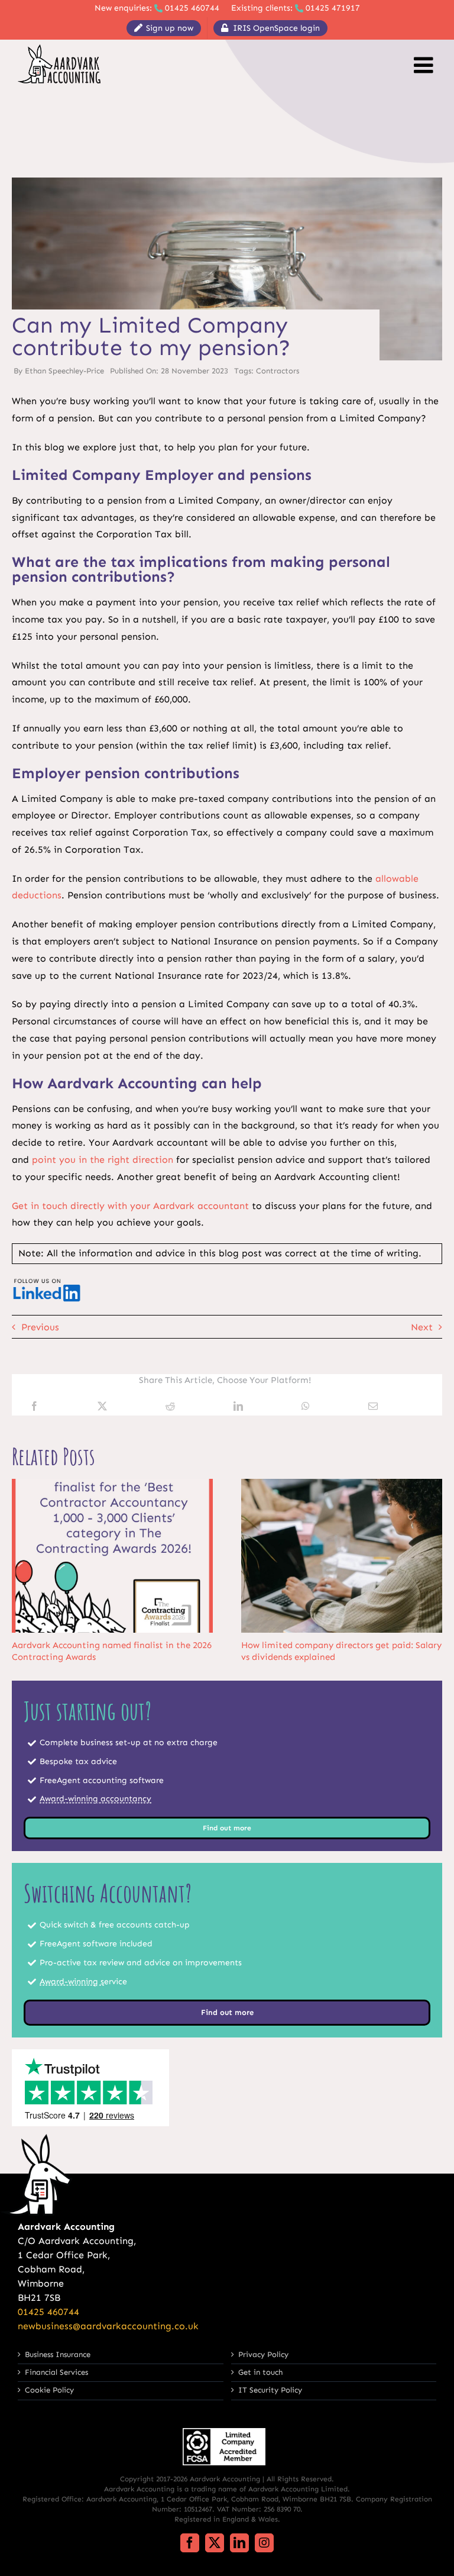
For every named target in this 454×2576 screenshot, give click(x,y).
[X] (102, 1407)
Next (422, 1327)
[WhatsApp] (306, 1407)
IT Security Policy (270, 2390)
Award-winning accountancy (95, 1799)
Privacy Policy (263, 2354)
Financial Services (56, 2372)
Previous (40, 1327)
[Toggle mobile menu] (425, 65)
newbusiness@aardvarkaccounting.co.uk (108, 2326)
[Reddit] (170, 1407)
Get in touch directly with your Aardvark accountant (130, 1206)
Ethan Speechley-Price (64, 371)
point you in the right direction (103, 1160)
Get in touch (260, 2372)
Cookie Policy (49, 2390)
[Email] (373, 1407)
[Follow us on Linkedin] (47, 1280)
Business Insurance (58, 2354)
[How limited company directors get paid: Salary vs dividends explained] (342, 1484)
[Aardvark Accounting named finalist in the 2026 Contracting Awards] (112, 1484)
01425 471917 (333, 8)
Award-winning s (72, 1982)
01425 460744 (192, 8)
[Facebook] (34, 1407)
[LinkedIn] (238, 1407)
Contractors (278, 371)
